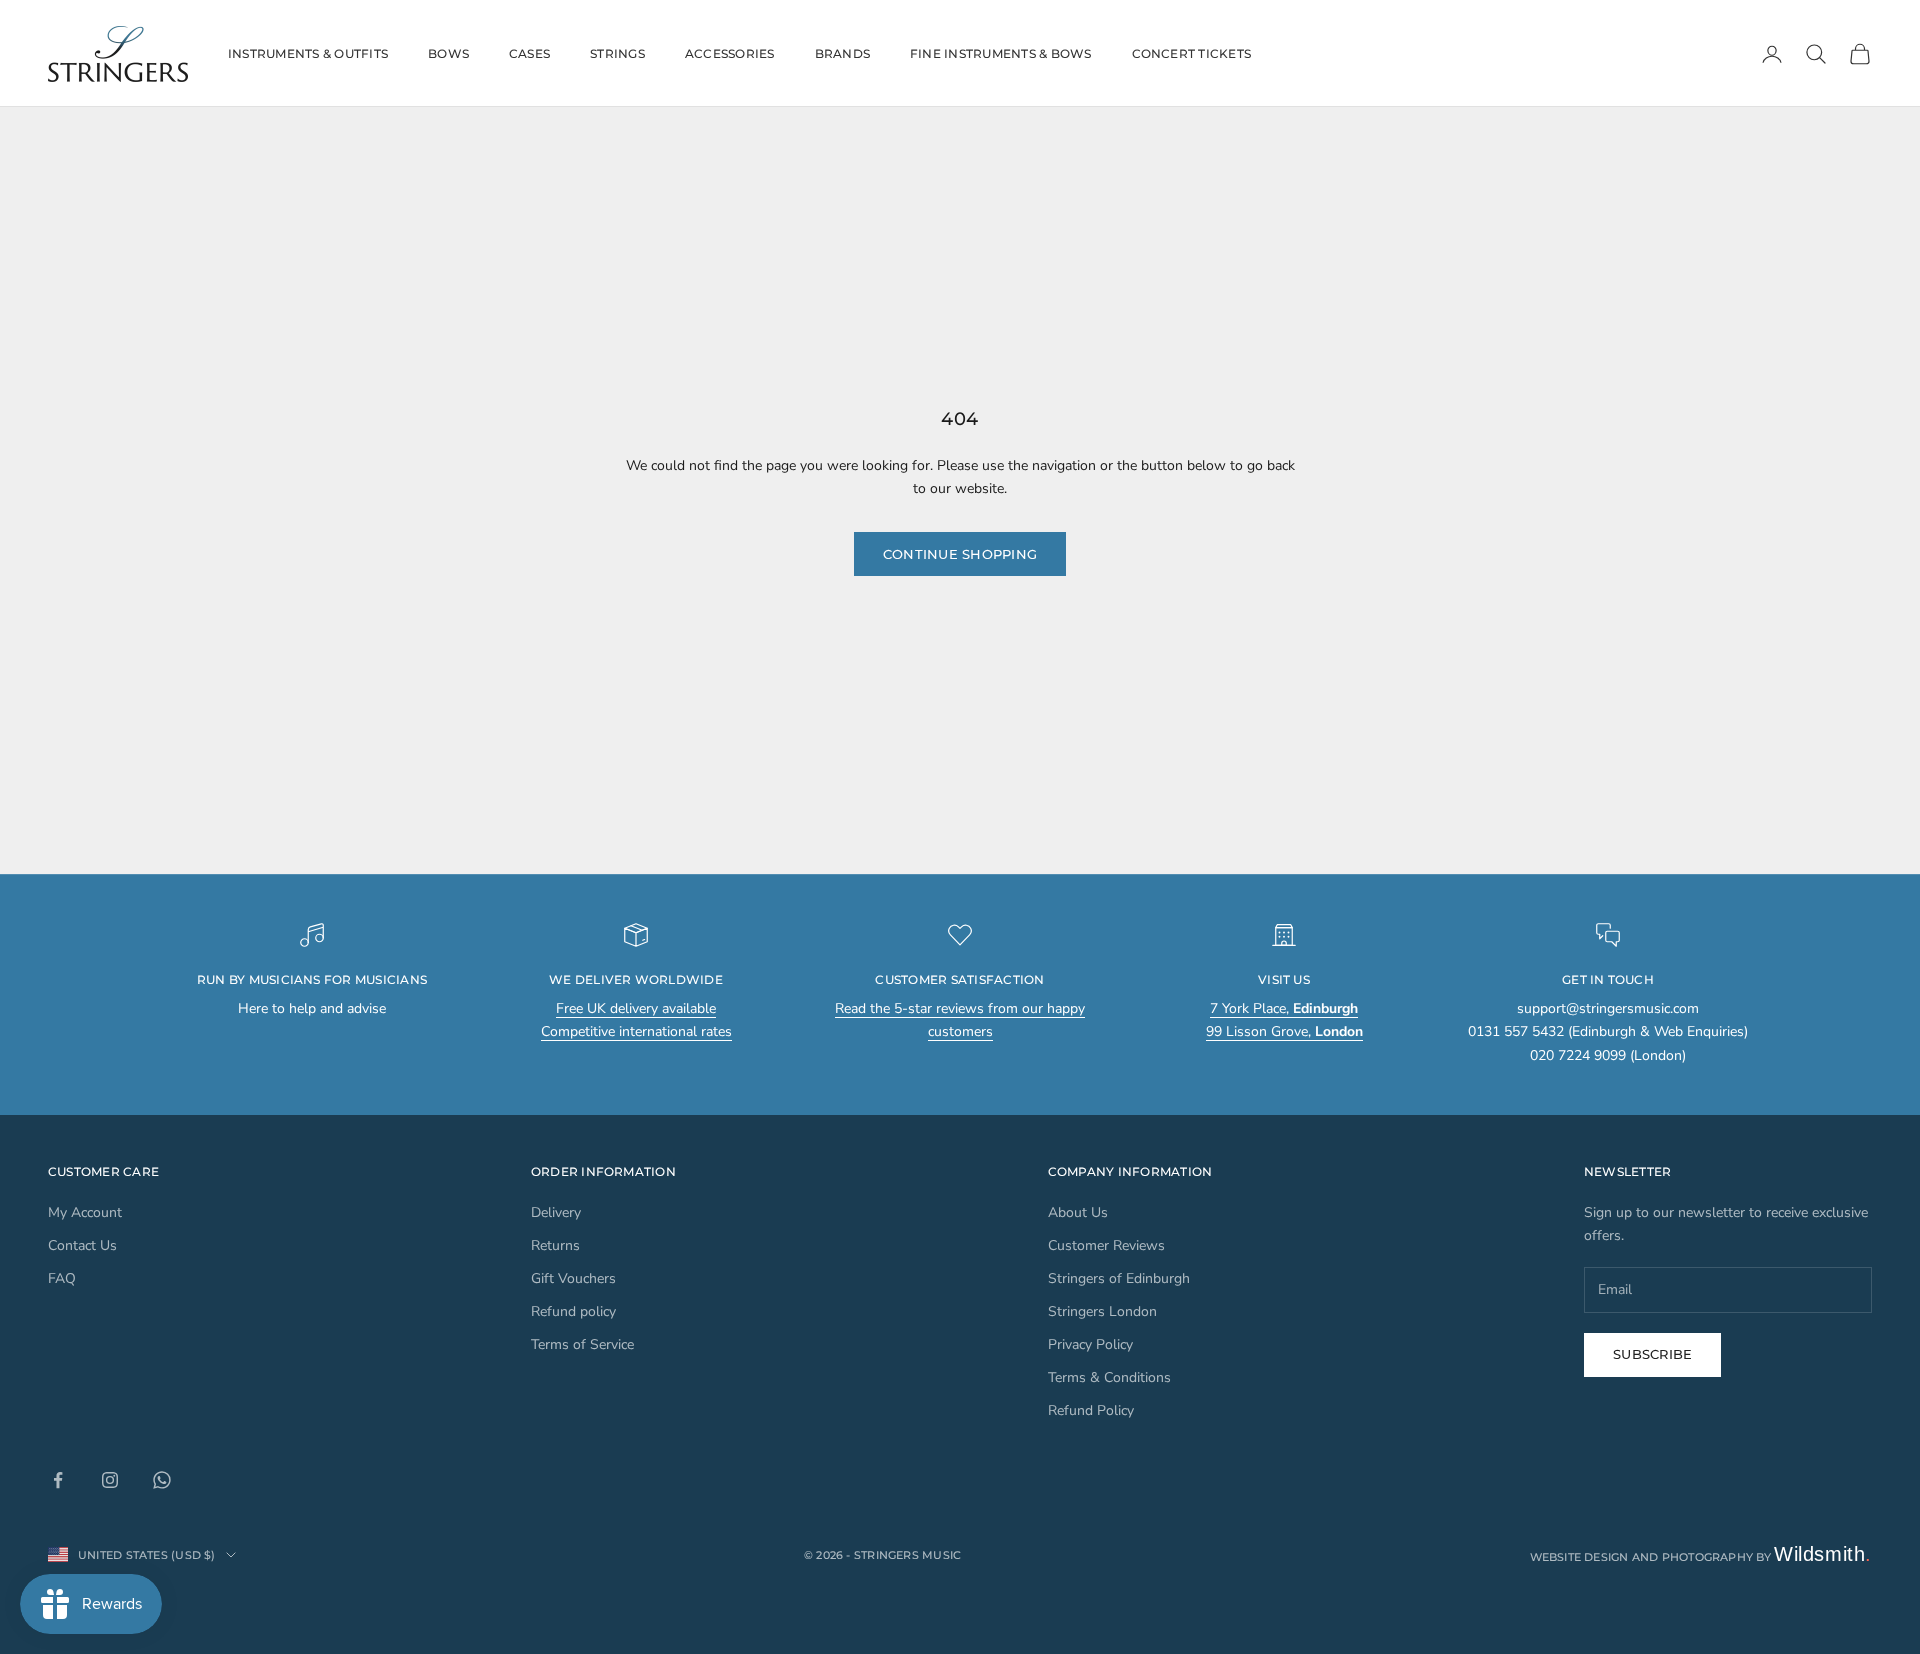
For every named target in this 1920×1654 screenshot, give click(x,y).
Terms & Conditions (1109, 1377)
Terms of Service (582, 1344)
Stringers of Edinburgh (1119, 1278)
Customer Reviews (1106, 1245)
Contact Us (82, 1245)
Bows (448, 53)
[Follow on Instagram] (110, 1480)
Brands (842, 53)
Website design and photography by (1701, 1557)
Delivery (556, 1212)
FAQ (62, 1278)
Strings (617, 53)
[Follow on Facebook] (58, 1480)
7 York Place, (1284, 1008)
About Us (1078, 1212)
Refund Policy (1091, 1410)
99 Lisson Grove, (1284, 1031)
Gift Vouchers (573, 1278)
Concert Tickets (1192, 53)
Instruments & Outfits (308, 53)
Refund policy (573, 1311)
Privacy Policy (1090, 1344)
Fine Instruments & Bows (1001, 53)
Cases (529, 53)
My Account (85, 1212)
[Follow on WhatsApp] (162, 1480)
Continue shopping (960, 554)
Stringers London (1102, 1311)
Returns (555, 1245)
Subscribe (1652, 1354)
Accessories (730, 53)
